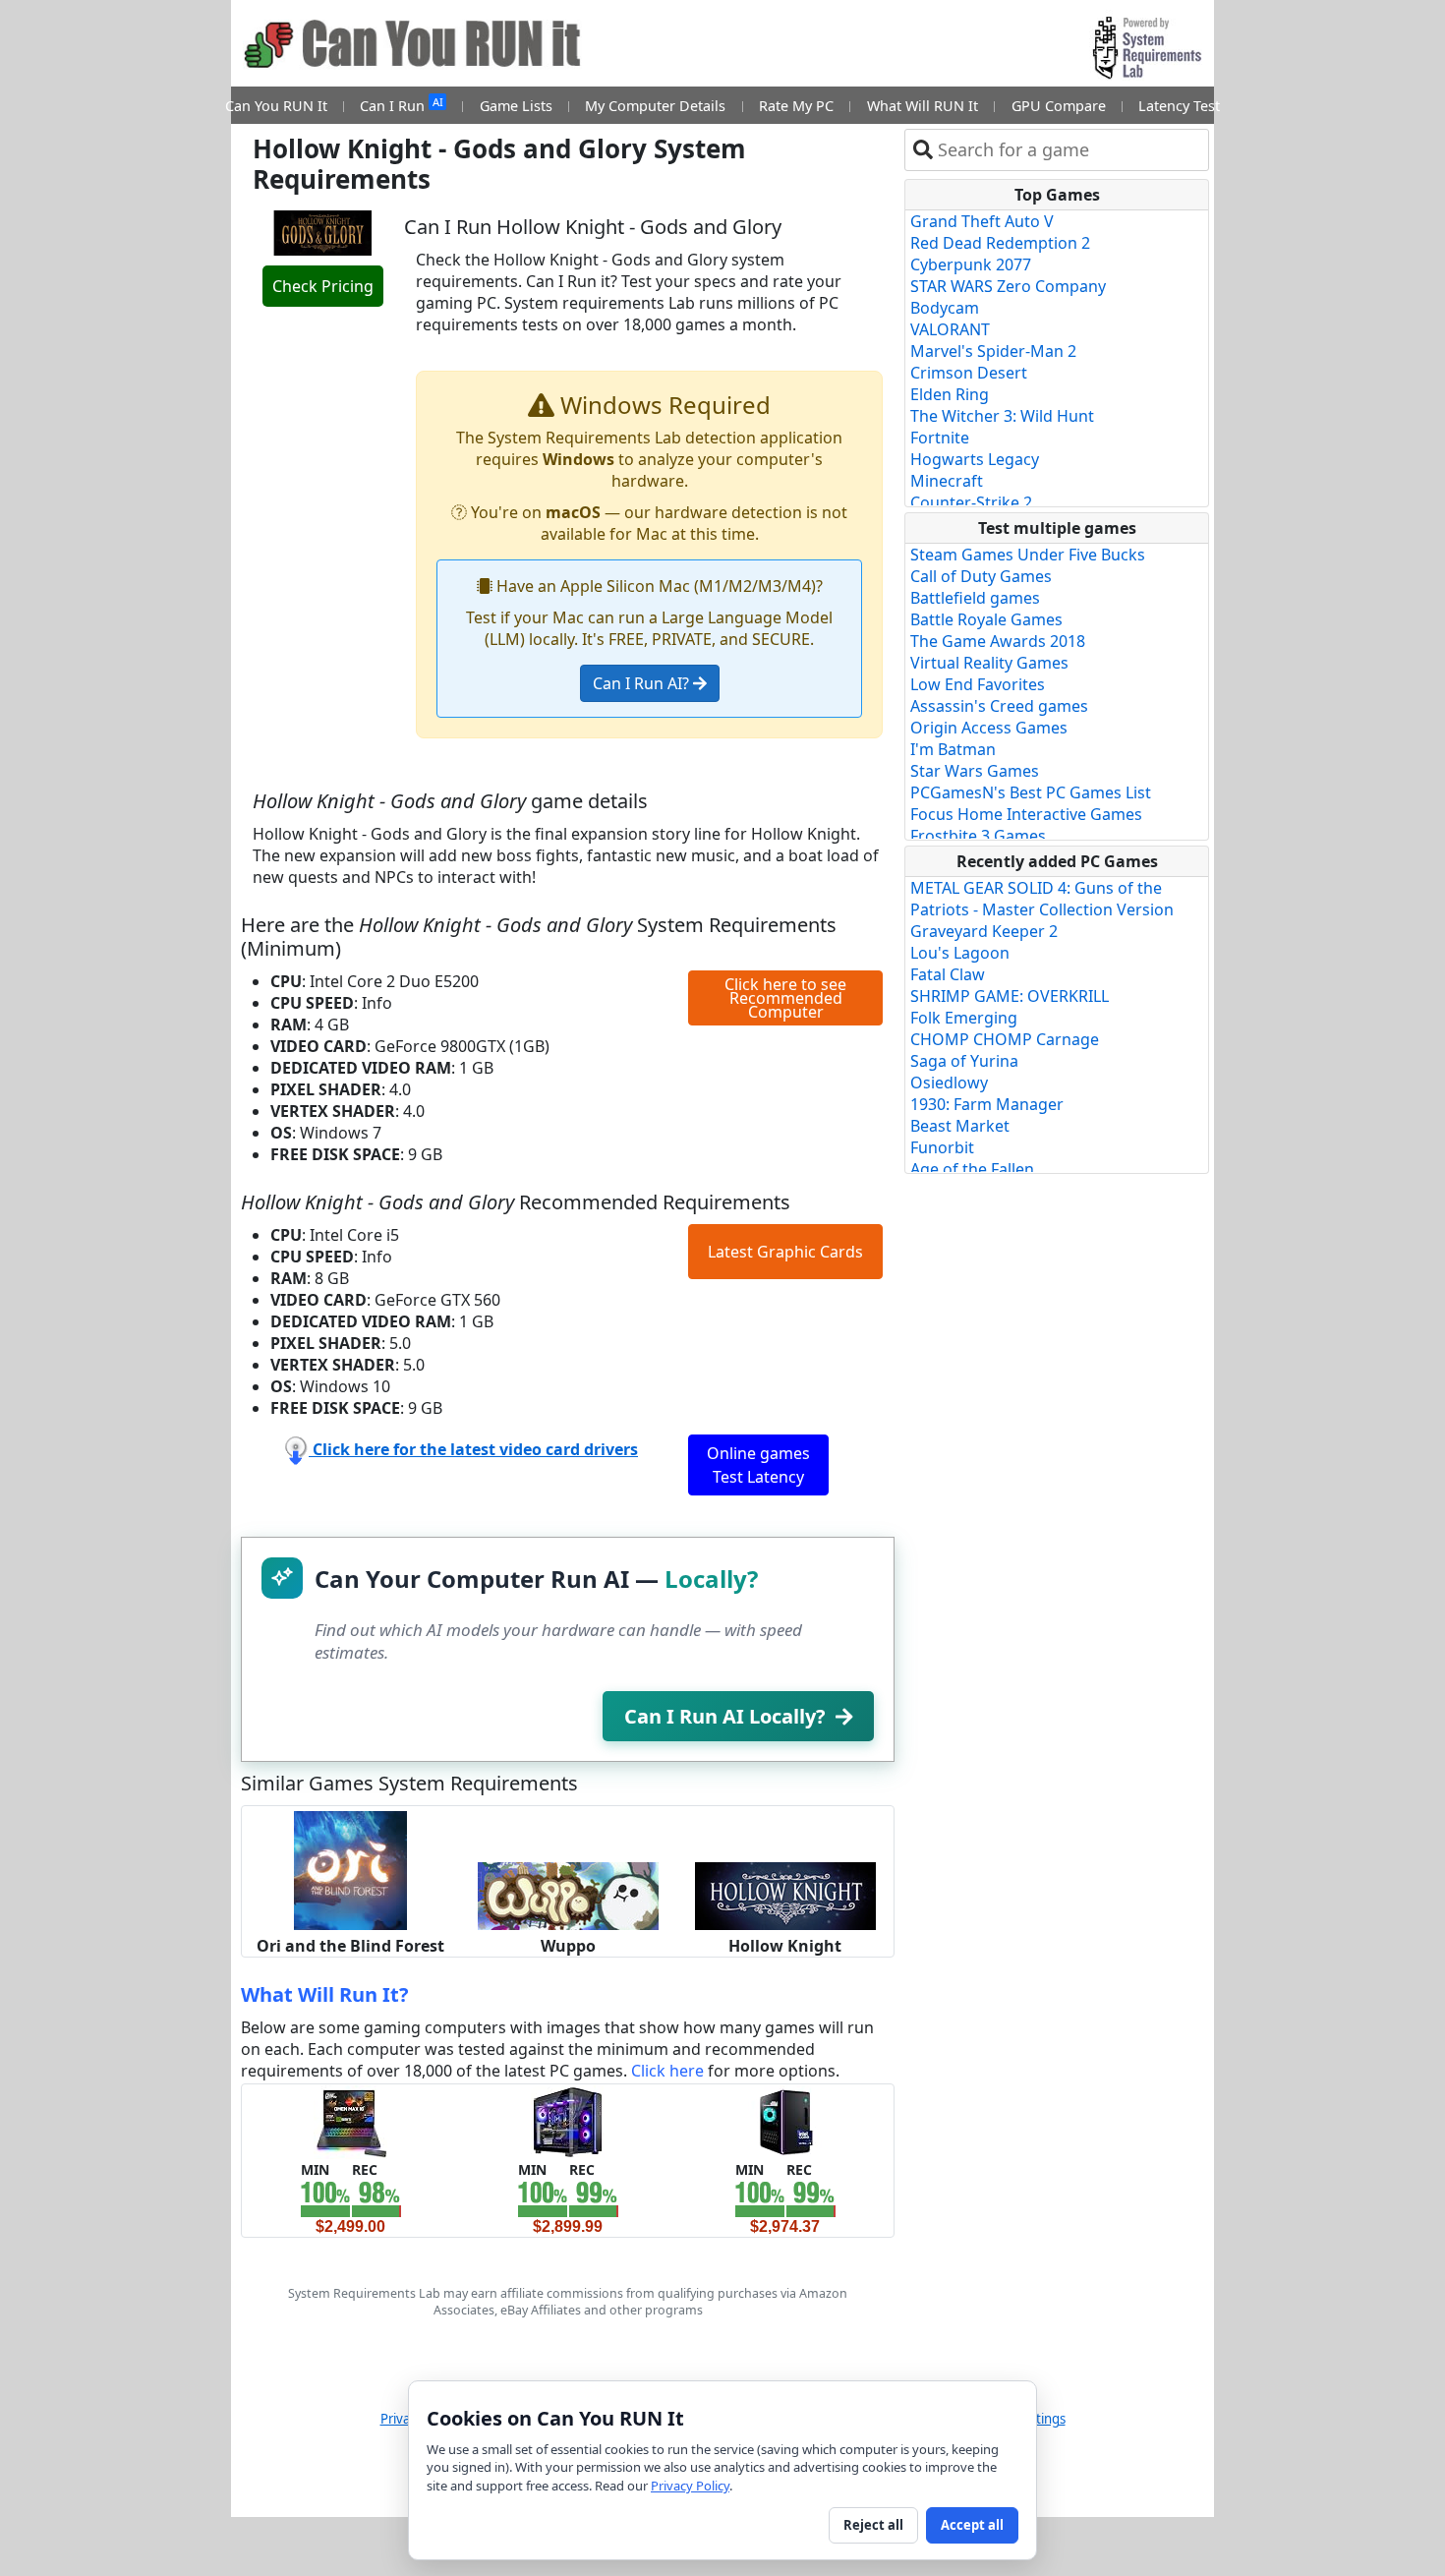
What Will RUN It (923, 106)
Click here (667, 2071)
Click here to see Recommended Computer (785, 998)
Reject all (873, 2525)
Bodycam (945, 308)
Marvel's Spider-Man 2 (993, 351)
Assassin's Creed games (999, 706)
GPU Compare (1059, 106)
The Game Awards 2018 (998, 641)
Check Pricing (323, 286)
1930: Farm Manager (987, 1104)
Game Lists (516, 106)
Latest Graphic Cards (785, 1252)
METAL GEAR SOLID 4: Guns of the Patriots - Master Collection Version (1042, 899)
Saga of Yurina (964, 1061)
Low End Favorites (978, 684)
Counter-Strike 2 (971, 502)
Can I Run (401, 105)
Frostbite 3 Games (978, 836)
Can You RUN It (276, 106)
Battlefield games (975, 598)
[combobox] (1069, 150)
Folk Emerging (964, 1018)
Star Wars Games (975, 771)
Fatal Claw (948, 974)
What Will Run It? (325, 1994)
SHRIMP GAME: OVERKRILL (1010, 996)
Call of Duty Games (981, 576)
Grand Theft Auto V (982, 221)
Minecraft (947, 481)
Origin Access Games (989, 728)
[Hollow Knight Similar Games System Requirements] (785, 1895)
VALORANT (950, 329)
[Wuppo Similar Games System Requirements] (568, 1895)
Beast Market (960, 1126)
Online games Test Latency (758, 1465)
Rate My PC (796, 106)
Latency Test (1179, 106)
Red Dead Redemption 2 (1000, 243)
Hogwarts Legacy (975, 459)
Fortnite (940, 438)
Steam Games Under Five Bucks (1028, 555)
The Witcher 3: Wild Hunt (1002, 416)
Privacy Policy (690, 2486)
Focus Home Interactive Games (1026, 814)
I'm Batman (953, 749)
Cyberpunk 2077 (971, 264)
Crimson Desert (969, 373)
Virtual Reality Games (989, 663)
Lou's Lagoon (960, 953)
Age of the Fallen (972, 1169)
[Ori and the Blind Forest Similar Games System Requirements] (350, 1869)
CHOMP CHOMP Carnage (1005, 1039)
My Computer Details (655, 106)
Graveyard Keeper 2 (984, 931)
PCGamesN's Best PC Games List (1031, 792)
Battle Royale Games (986, 619)
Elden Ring (950, 394)
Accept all (972, 2525)
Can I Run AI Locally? (725, 1716)
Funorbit (942, 1147)
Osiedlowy (949, 1083)
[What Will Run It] (350, 2121)
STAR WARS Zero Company (1008, 286)
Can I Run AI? (643, 683)
